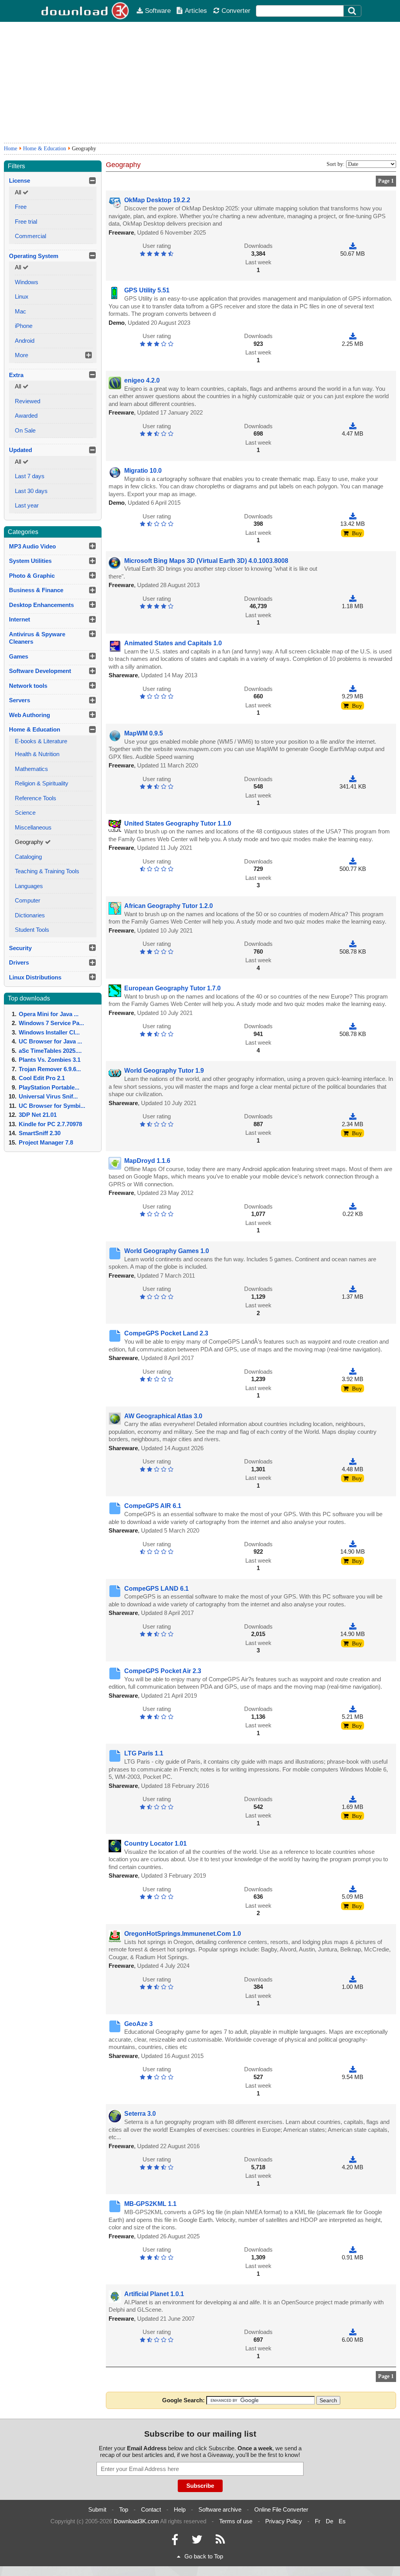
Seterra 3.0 (140, 2114)
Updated (21, 450)
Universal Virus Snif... (48, 1096)
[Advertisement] (200, 82)
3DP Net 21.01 (38, 1115)
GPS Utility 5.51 (147, 290)
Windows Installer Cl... (49, 1032)
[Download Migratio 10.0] (353, 516)
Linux (22, 296)
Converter (236, 11)
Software (158, 11)
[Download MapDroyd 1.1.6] (353, 1206)
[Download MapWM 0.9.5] (353, 779)
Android (25, 341)
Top (124, 2509)
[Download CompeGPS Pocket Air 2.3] (353, 1709)
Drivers (19, 962)
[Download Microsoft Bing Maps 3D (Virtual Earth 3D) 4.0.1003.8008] (353, 599)
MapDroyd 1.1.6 (147, 1161)
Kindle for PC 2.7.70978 (50, 1124)
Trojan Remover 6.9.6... (50, 1069)
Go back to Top (204, 2556)
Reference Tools (36, 798)
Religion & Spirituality (42, 783)
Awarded (26, 416)
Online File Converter (281, 2509)
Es (342, 2521)
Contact (151, 2509)
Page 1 (386, 181)
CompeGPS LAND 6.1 (156, 1589)
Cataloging (28, 857)
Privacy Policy (284, 2521)
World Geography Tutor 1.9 (164, 1071)
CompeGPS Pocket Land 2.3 (166, 1333)
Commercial (30, 236)
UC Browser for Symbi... (52, 1106)
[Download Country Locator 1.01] (353, 1889)
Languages (29, 886)
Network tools (28, 686)
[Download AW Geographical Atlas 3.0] (353, 1461)
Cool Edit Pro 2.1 (42, 1078)
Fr (318, 2521)
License (20, 181)
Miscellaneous (33, 827)
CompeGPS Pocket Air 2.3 (163, 1671)
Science (25, 813)
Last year (27, 505)
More (21, 355)
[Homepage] (86, 11)
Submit (97, 2509)
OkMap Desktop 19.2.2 (157, 200)
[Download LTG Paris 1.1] (353, 1799)
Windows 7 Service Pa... (51, 1023)
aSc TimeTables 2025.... (50, 1051)
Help (180, 2509)
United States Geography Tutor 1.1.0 (178, 823)
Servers (20, 700)
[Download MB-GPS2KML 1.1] (353, 2249)
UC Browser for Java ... (50, 1041)
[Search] (352, 11)
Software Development (40, 671)
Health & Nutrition (37, 754)
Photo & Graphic (32, 576)
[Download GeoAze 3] (353, 2069)
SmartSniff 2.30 (40, 1133)
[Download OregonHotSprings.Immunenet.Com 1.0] (353, 1979)
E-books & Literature (41, 741)
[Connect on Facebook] (175, 2541)
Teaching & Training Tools (47, 871)
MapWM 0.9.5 (144, 733)
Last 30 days (31, 491)
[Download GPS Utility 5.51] (353, 336)
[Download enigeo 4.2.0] (353, 426)
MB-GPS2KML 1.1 (150, 2204)
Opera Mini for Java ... (49, 1014)
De (329, 2521)
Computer (28, 900)
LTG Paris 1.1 (144, 1753)
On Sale (25, 430)
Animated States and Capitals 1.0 (173, 643)
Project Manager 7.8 (46, 1142)
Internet (20, 619)
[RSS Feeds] (220, 2541)
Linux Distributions (35, 977)
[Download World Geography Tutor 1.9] (353, 1116)
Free (21, 207)
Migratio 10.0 (143, 471)
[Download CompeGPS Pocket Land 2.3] (353, 1372)
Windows (27, 282)
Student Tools (32, 930)
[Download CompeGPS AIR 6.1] (353, 1544)
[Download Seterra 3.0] (353, 2159)
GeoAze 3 (138, 2024)
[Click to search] (353, 11)
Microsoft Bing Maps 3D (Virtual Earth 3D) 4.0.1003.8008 (206, 561)
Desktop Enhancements (41, 605)
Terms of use (236, 2521)
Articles (196, 11)
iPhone (24, 326)
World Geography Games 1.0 (167, 1251)
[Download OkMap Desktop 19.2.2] (353, 246)
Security (20, 948)
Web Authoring (29, 715)
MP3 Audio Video (32, 546)
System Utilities (30, 561)
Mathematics (31, 769)
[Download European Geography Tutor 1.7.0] (353, 1026)
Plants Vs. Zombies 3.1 (50, 1060)
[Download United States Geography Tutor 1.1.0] (353, 861)
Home (11, 149)
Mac (21, 311)
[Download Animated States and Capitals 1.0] (353, 689)
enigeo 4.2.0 (142, 380)
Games (19, 656)
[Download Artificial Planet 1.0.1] (353, 2332)
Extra (16, 375)
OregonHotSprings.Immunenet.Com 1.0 (183, 1934)
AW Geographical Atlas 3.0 (163, 1416)
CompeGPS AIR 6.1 (153, 1506)
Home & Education (45, 149)
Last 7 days (30, 476)
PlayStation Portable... (49, 1087)
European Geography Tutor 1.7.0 (172, 988)
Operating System (34, 256)
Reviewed (28, 401)
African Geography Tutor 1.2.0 (169, 906)
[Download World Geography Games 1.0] (353, 1289)
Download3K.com (136, 2521)
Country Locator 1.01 (155, 1843)
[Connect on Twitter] (197, 2541)
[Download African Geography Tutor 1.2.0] (353, 944)
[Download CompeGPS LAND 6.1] (353, 1626)
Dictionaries (30, 915)
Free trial (26, 222)
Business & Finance (36, 590)
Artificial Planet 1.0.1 (154, 2294)
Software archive (220, 2509)
